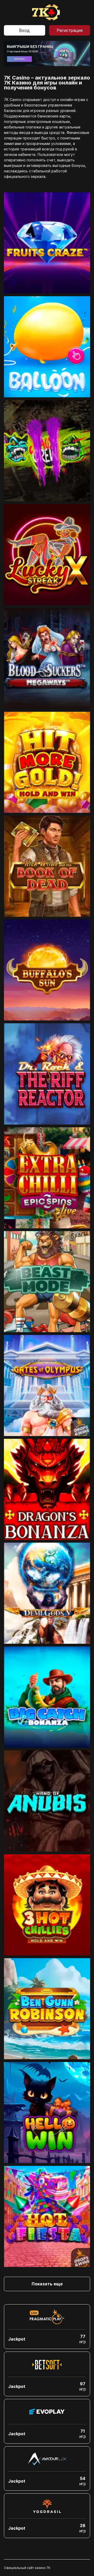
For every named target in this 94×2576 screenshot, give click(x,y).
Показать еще (47, 2284)
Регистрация (70, 30)
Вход (24, 30)
